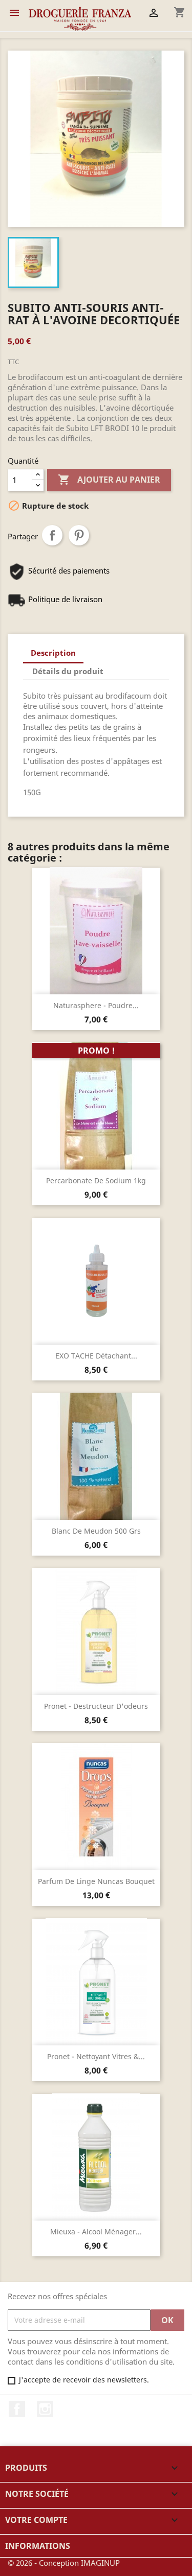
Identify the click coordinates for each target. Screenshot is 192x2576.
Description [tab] (53, 653)
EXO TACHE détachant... (96, 1356)
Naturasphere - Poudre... (96, 1005)
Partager (52, 535)
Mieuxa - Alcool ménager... (96, 2232)
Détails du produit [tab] (68, 671)
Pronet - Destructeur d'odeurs (96, 1706)
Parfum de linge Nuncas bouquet (96, 1881)
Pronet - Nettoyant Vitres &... (96, 2056)
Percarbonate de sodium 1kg (96, 1180)
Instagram (45, 2409)
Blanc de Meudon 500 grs (96, 1531)
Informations (38, 2546)
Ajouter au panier (109, 480)
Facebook (17, 2409)
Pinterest (79, 535)
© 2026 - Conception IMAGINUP (64, 2563)
